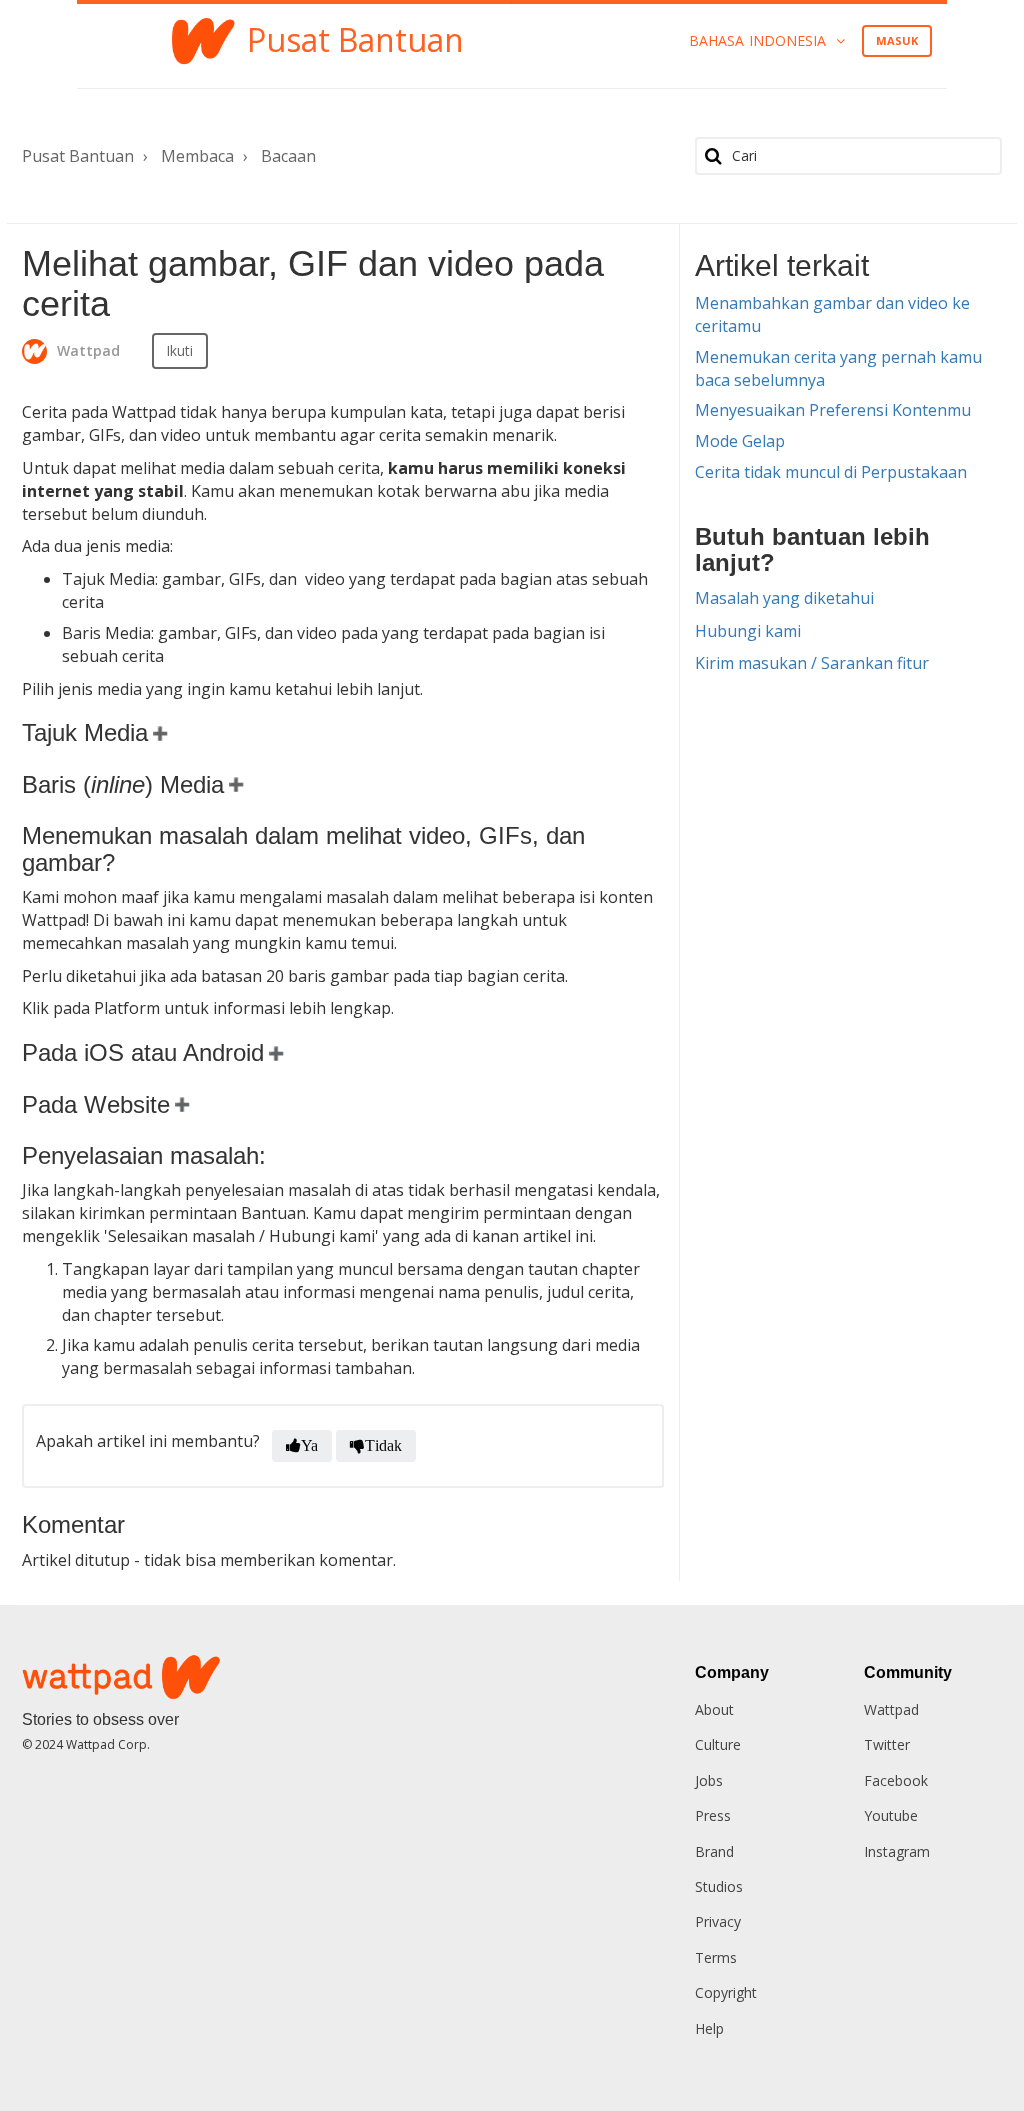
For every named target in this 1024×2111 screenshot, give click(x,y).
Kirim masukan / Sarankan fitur (812, 663)
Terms (716, 1957)
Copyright (726, 1992)
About (714, 1709)
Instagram (897, 1851)
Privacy (718, 1921)
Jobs (709, 1780)
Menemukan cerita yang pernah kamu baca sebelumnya (838, 368)
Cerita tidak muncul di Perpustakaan (831, 472)
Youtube (891, 1815)
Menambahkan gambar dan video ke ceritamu (832, 314)
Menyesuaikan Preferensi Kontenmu (833, 410)
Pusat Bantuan (78, 156)
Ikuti (180, 350)
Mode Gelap (740, 441)
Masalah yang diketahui (784, 598)
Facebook (896, 1780)
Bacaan (288, 156)
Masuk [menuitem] (897, 40)
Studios (719, 1886)
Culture (718, 1744)
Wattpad (891, 1709)
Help (709, 2028)
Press (713, 1815)
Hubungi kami (748, 631)
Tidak (383, 1445)
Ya (309, 1445)
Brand (714, 1851)
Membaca (197, 156)
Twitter (887, 1744)
